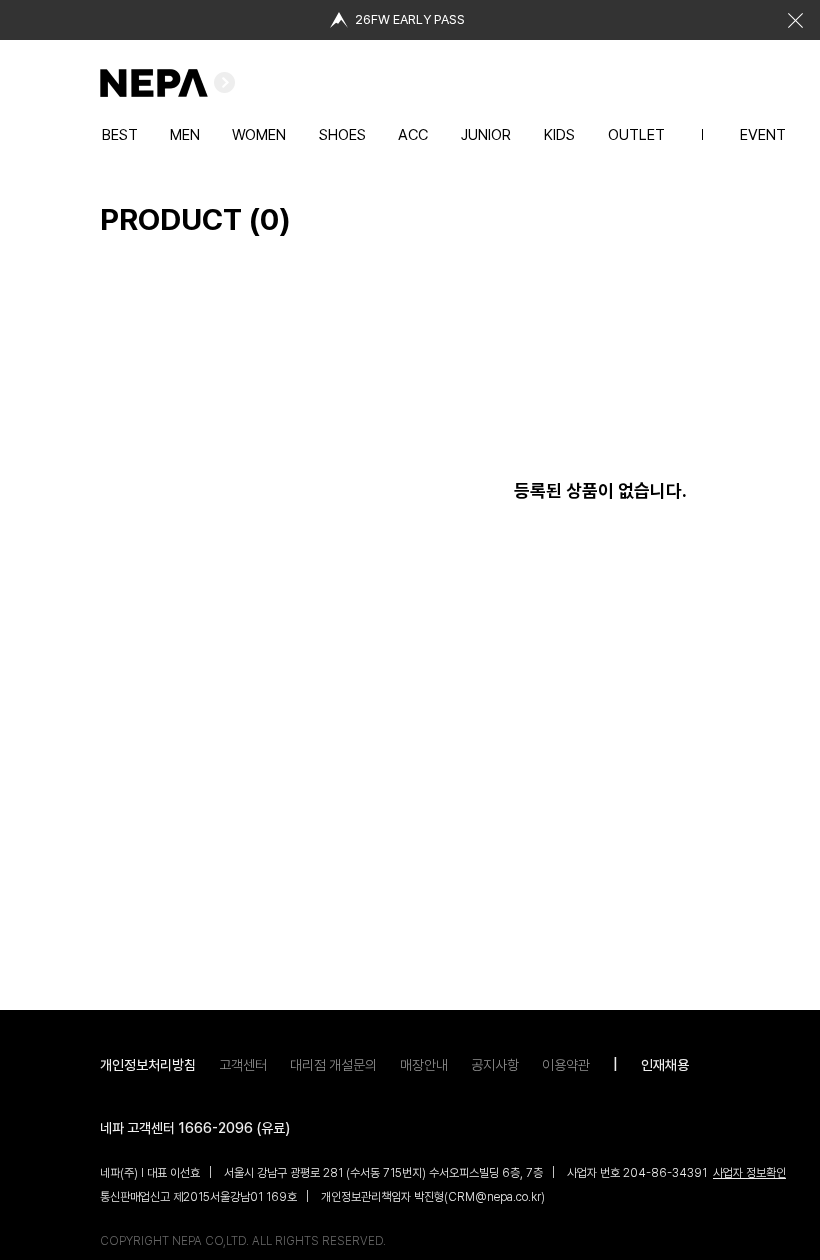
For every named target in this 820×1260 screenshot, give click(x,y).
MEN (185, 135)
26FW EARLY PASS (410, 19)
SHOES (342, 135)
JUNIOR (486, 135)
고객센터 (243, 1065)
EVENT (763, 135)
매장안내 (424, 1065)
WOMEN (259, 135)
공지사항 (495, 1065)
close (795, 20)
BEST (120, 135)
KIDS (559, 135)
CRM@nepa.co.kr (494, 1197)
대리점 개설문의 (333, 1065)
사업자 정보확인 (749, 1173)
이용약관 (566, 1065)
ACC (413, 135)
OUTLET (636, 135)
